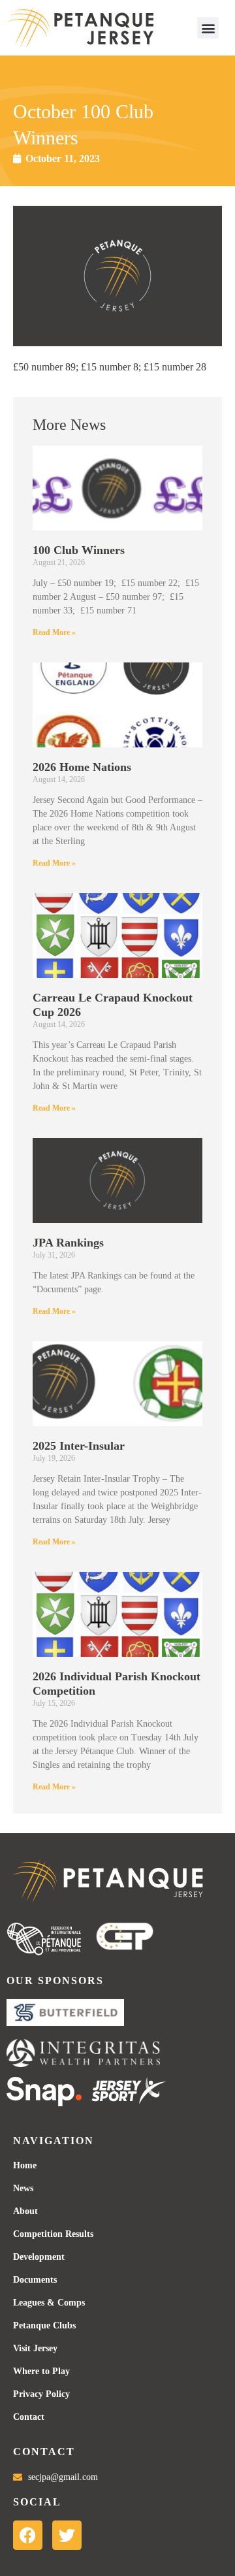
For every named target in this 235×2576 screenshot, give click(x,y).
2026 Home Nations (82, 767)
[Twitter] (67, 2535)
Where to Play (41, 2371)
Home (25, 2165)
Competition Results (53, 2234)
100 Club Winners (79, 550)
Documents (35, 2280)
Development (39, 2257)
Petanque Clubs (44, 2325)
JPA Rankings (68, 1243)
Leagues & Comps (49, 2303)
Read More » (54, 632)
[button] (208, 28)
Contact (29, 2417)
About (25, 2211)
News (23, 2188)
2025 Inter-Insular (79, 1446)
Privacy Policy (41, 2394)
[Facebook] (28, 2535)
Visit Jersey (35, 2348)
